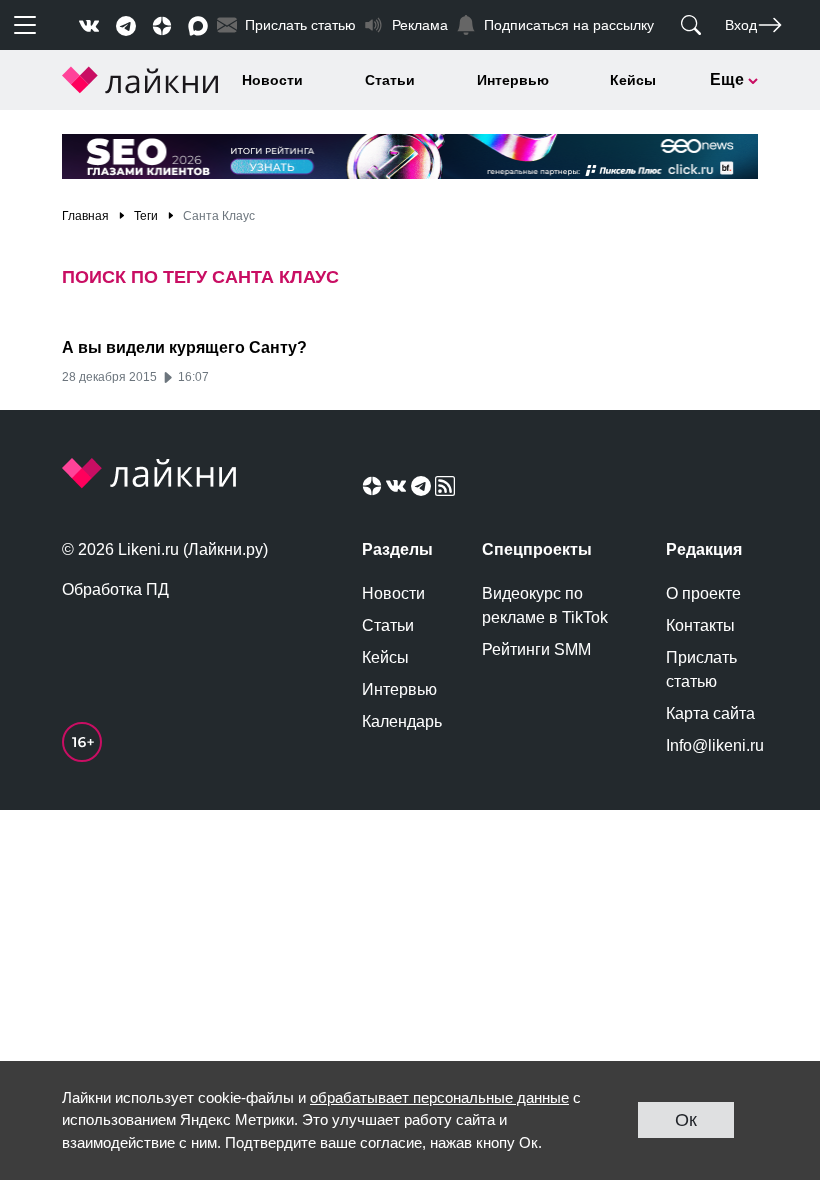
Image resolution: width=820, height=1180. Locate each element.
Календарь (402, 721)
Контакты (700, 625)
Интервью (513, 80)
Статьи (390, 80)
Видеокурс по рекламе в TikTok (545, 605)
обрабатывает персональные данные (439, 1097)
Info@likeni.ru (712, 745)
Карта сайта (710, 713)
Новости (272, 80)
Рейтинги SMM (536, 649)
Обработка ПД (115, 589)
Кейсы (633, 80)
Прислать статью (701, 669)
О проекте (703, 593)
